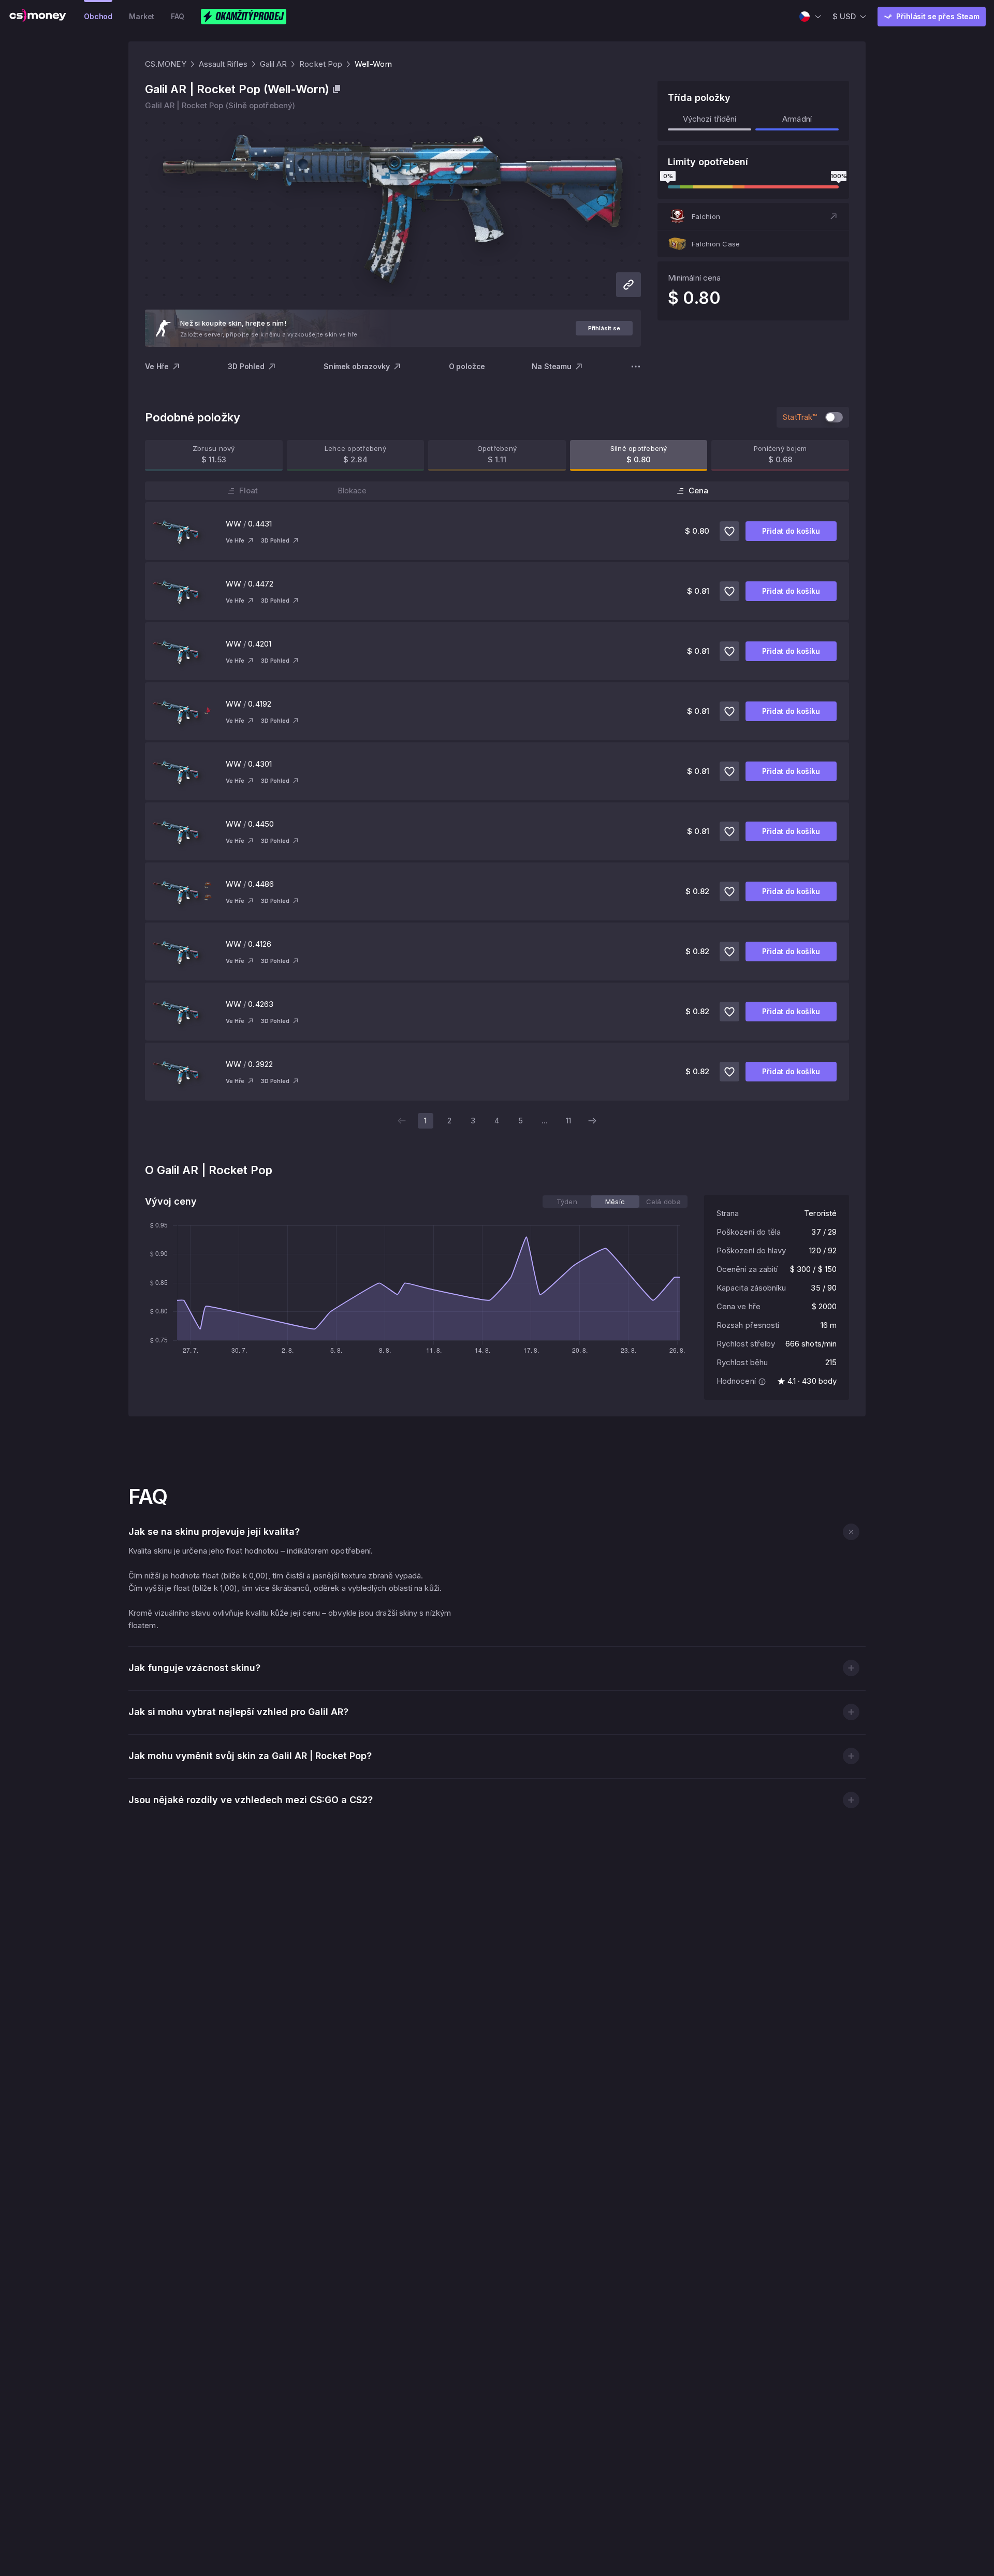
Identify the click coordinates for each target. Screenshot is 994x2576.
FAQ (178, 16)
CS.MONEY (166, 64)
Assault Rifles (223, 64)
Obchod (98, 16)
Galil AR (274, 64)
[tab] (567, 1202)
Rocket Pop (321, 64)
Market (142, 16)
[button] (753, 216)
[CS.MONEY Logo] (38, 17)
